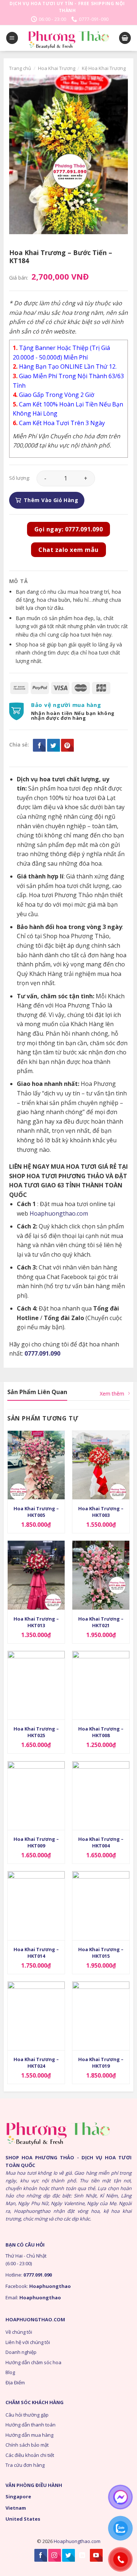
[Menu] (12, 38)
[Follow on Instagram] (55, 2555)
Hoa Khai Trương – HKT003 (101, 1512)
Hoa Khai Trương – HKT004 (101, 1842)
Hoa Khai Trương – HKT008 (101, 1732)
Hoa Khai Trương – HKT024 (36, 2063)
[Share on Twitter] (54, 745)
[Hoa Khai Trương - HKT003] (101, 1465)
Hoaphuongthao (50, 2286)
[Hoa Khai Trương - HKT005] (36, 1465)
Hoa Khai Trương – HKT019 (101, 2063)
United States (23, 2519)
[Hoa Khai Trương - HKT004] (101, 1796)
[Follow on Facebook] (41, 2555)
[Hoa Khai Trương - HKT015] (101, 1906)
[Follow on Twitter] (68, 2555)
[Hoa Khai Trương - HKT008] (101, 1685)
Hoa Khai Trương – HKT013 (36, 1622)
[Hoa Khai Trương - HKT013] (36, 1575)
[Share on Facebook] (39, 745)
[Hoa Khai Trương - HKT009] (36, 1796)
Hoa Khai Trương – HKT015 (101, 1953)
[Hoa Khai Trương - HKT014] (36, 1906)
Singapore (18, 2496)
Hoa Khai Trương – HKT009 (36, 1842)
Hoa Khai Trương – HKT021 (101, 1622)
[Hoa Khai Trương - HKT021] (101, 1575)
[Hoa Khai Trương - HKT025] (36, 1685)
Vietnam (16, 2508)
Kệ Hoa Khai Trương (104, 68)
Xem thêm (112, 1394)
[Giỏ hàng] (125, 38)
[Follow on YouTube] (96, 2555)
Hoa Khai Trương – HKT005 (36, 1512)
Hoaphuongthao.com (59, 1213)
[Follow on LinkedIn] (82, 2555)
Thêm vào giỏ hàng (51, 500)
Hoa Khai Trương (57, 68)
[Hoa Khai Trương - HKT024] (36, 2016)
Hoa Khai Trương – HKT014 (36, 1953)
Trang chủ (20, 68)
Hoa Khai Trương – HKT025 (36, 1732)
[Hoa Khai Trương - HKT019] (101, 2016)
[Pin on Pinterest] (67, 745)
